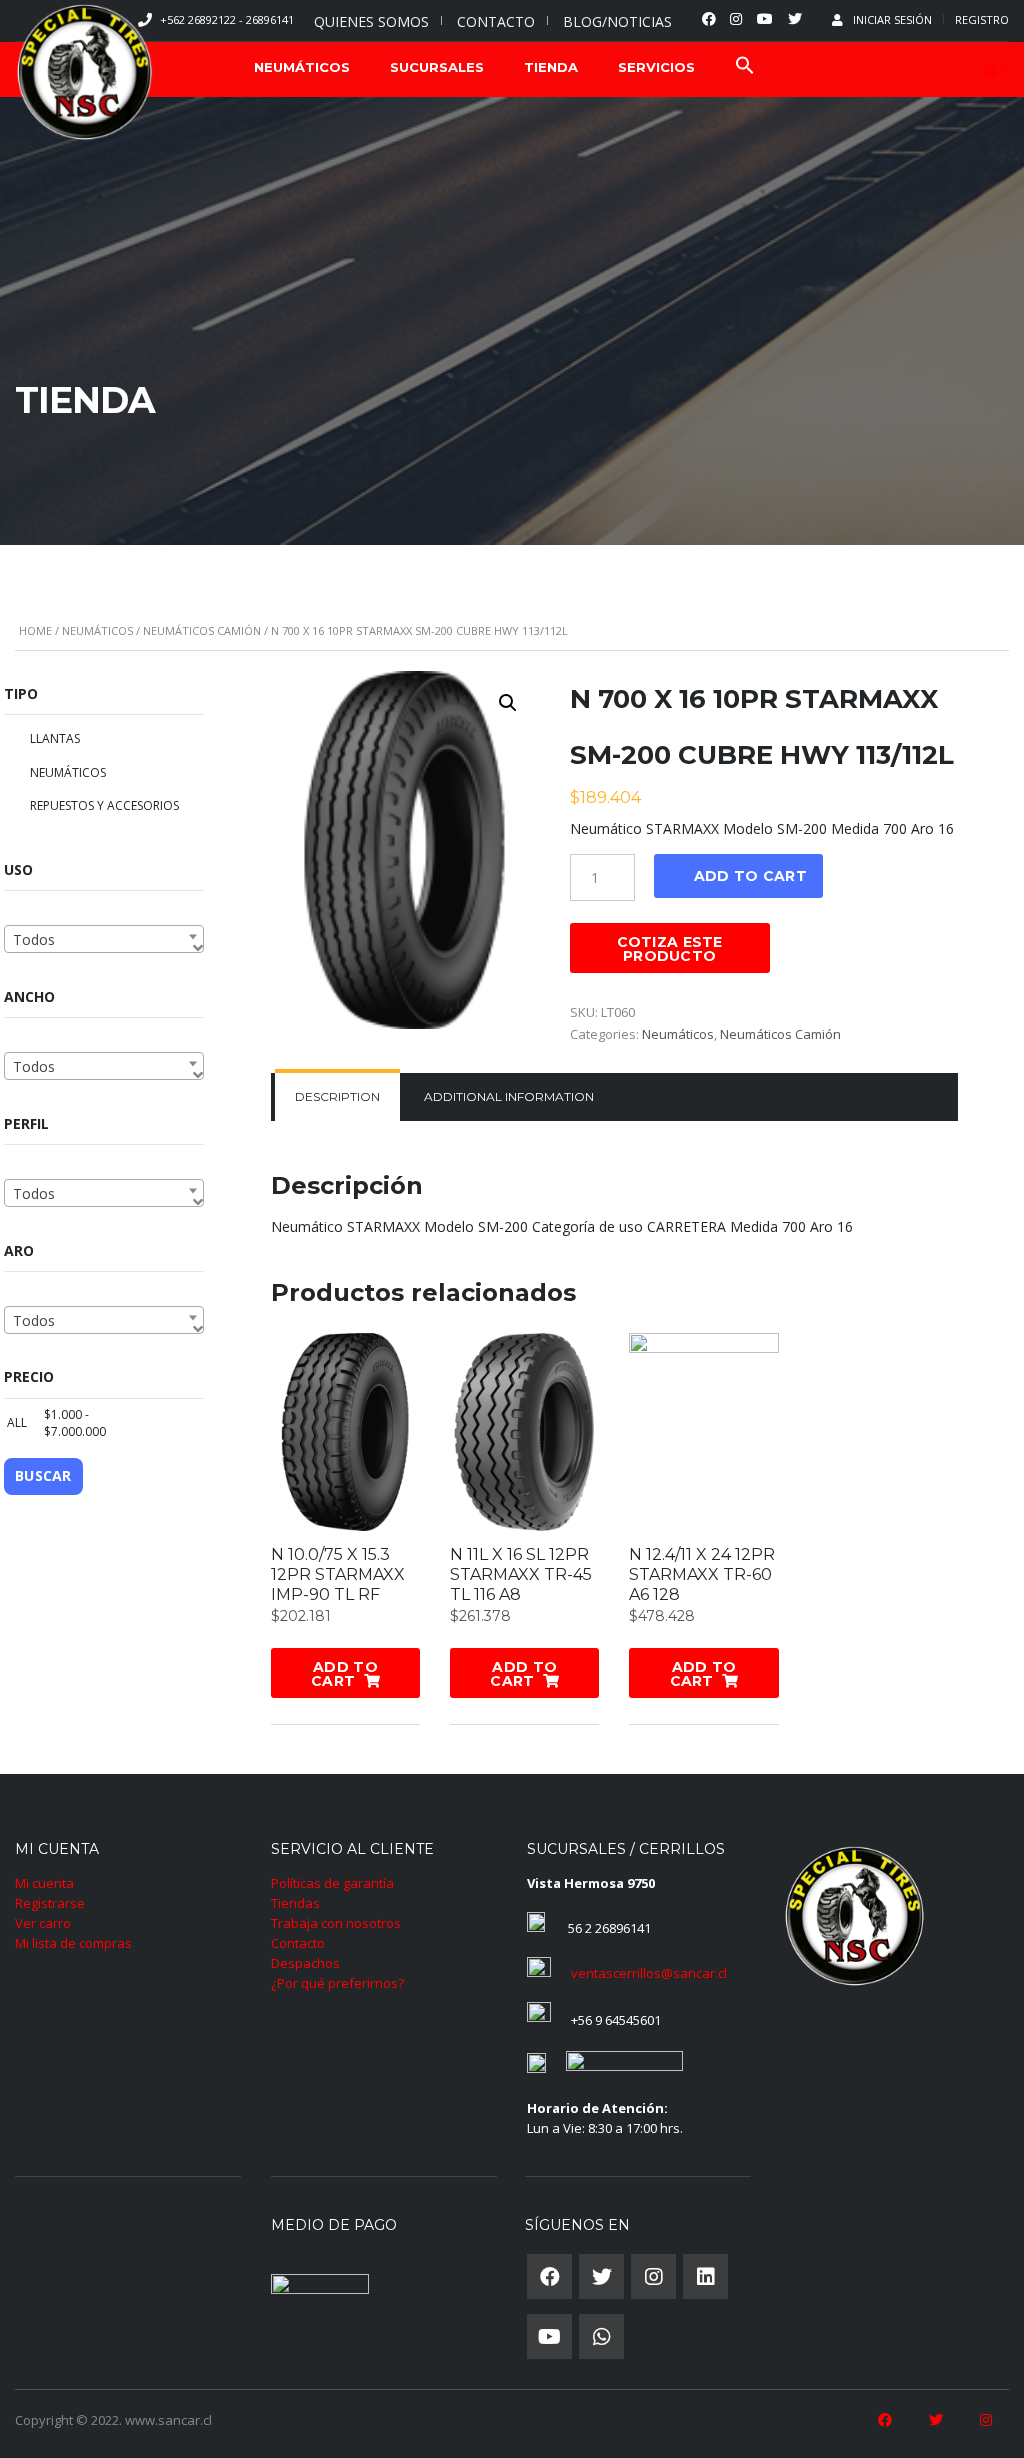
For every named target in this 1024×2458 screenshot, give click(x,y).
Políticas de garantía (332, 1883)
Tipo (21, 693)
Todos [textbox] (34, 939)
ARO (19, 1250)
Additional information (509, 1096)
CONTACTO (496, 21)
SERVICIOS (656, 67)
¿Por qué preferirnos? (337, 1983)
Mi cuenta (44, 1883)
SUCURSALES (437, 67)
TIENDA (551, 67)
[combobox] (104, 939)
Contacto (298, 1943)
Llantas (55, 738)
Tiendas (295, 1903)
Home (35, 630)
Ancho (29, 996)
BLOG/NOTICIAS (617, 21)
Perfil (26, 1123)
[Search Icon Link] (745, 67)
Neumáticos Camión (202, 630)
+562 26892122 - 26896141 (227, 19)
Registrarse (50, 1903)
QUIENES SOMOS (371, 21)
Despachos (305, 1963)
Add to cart (750, 876)
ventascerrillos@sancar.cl (649, 1973)
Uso (18, 869)
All (13, 1422)
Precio (29, 1376)
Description (337, 1096)
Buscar (43, 1475)
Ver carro (43, 1923)
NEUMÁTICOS (302, 67)
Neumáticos (97, 630)
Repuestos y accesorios (104, 805)
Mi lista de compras (73, 1943)
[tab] (337, 1097)
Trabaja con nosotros (336, 1923)
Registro (982, 19)
